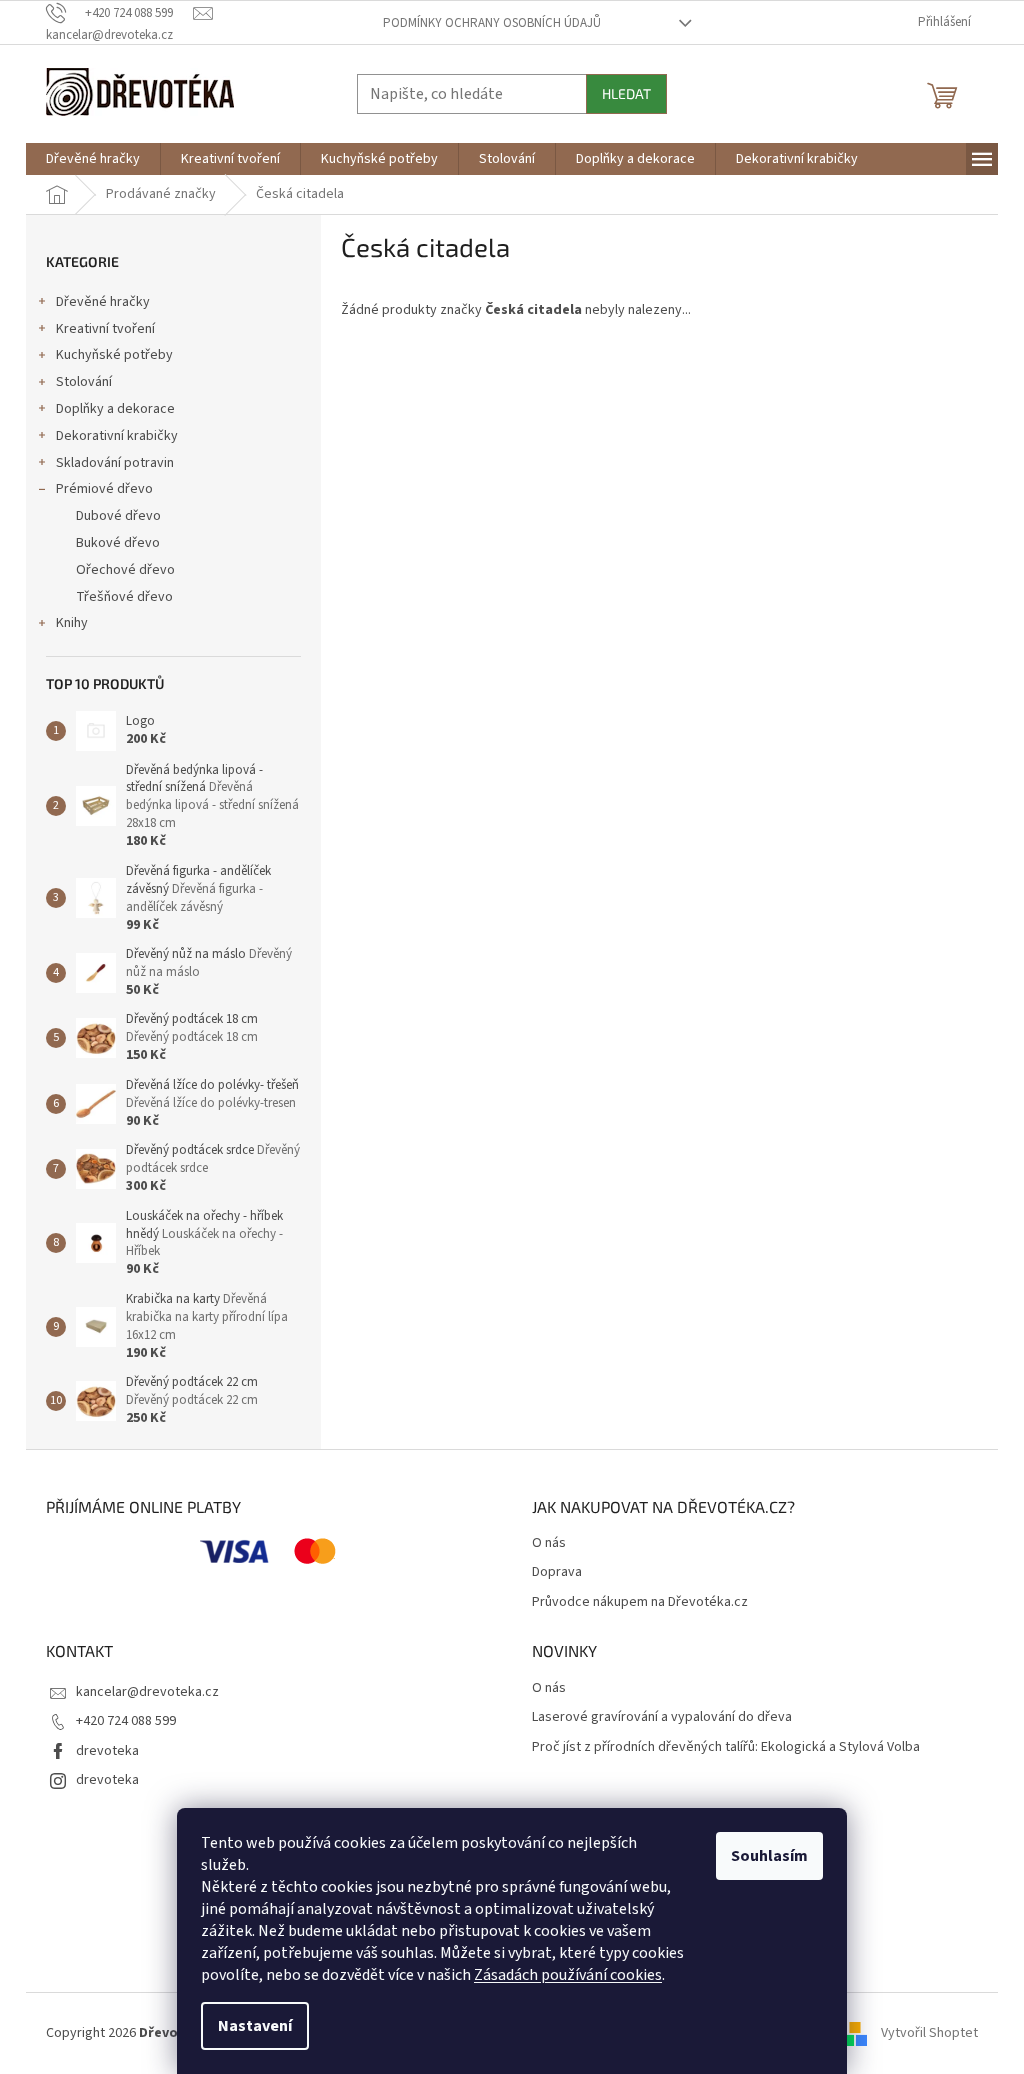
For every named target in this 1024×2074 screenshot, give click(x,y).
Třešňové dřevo (124, 597)
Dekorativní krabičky (117, 436)
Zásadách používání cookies (568, 1975)
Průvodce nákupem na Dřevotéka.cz (640, 1602)
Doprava (557, 1572)
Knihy (72, 623)
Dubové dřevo (118, 516)
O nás (549, 1543)
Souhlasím (769, 1856)
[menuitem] (93, 159)
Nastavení (255, 2026)
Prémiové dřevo (104, 489)
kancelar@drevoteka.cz (147, 1692)
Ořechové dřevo (125, 570)
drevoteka (107, 1751)
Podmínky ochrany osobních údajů (492, 23)
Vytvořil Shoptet (929, 2033)
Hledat (626, 93)
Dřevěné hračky (103, 302)
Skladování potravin (115, 463)
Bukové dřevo (118, 543)
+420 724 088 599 (126, 1721)
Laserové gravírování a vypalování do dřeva (662, 1717)
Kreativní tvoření (105, 329)
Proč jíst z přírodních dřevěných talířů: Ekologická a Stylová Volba (726, 1747)
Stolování (84, 382)
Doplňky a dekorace (115, 409)
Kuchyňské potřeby (114, 355)
